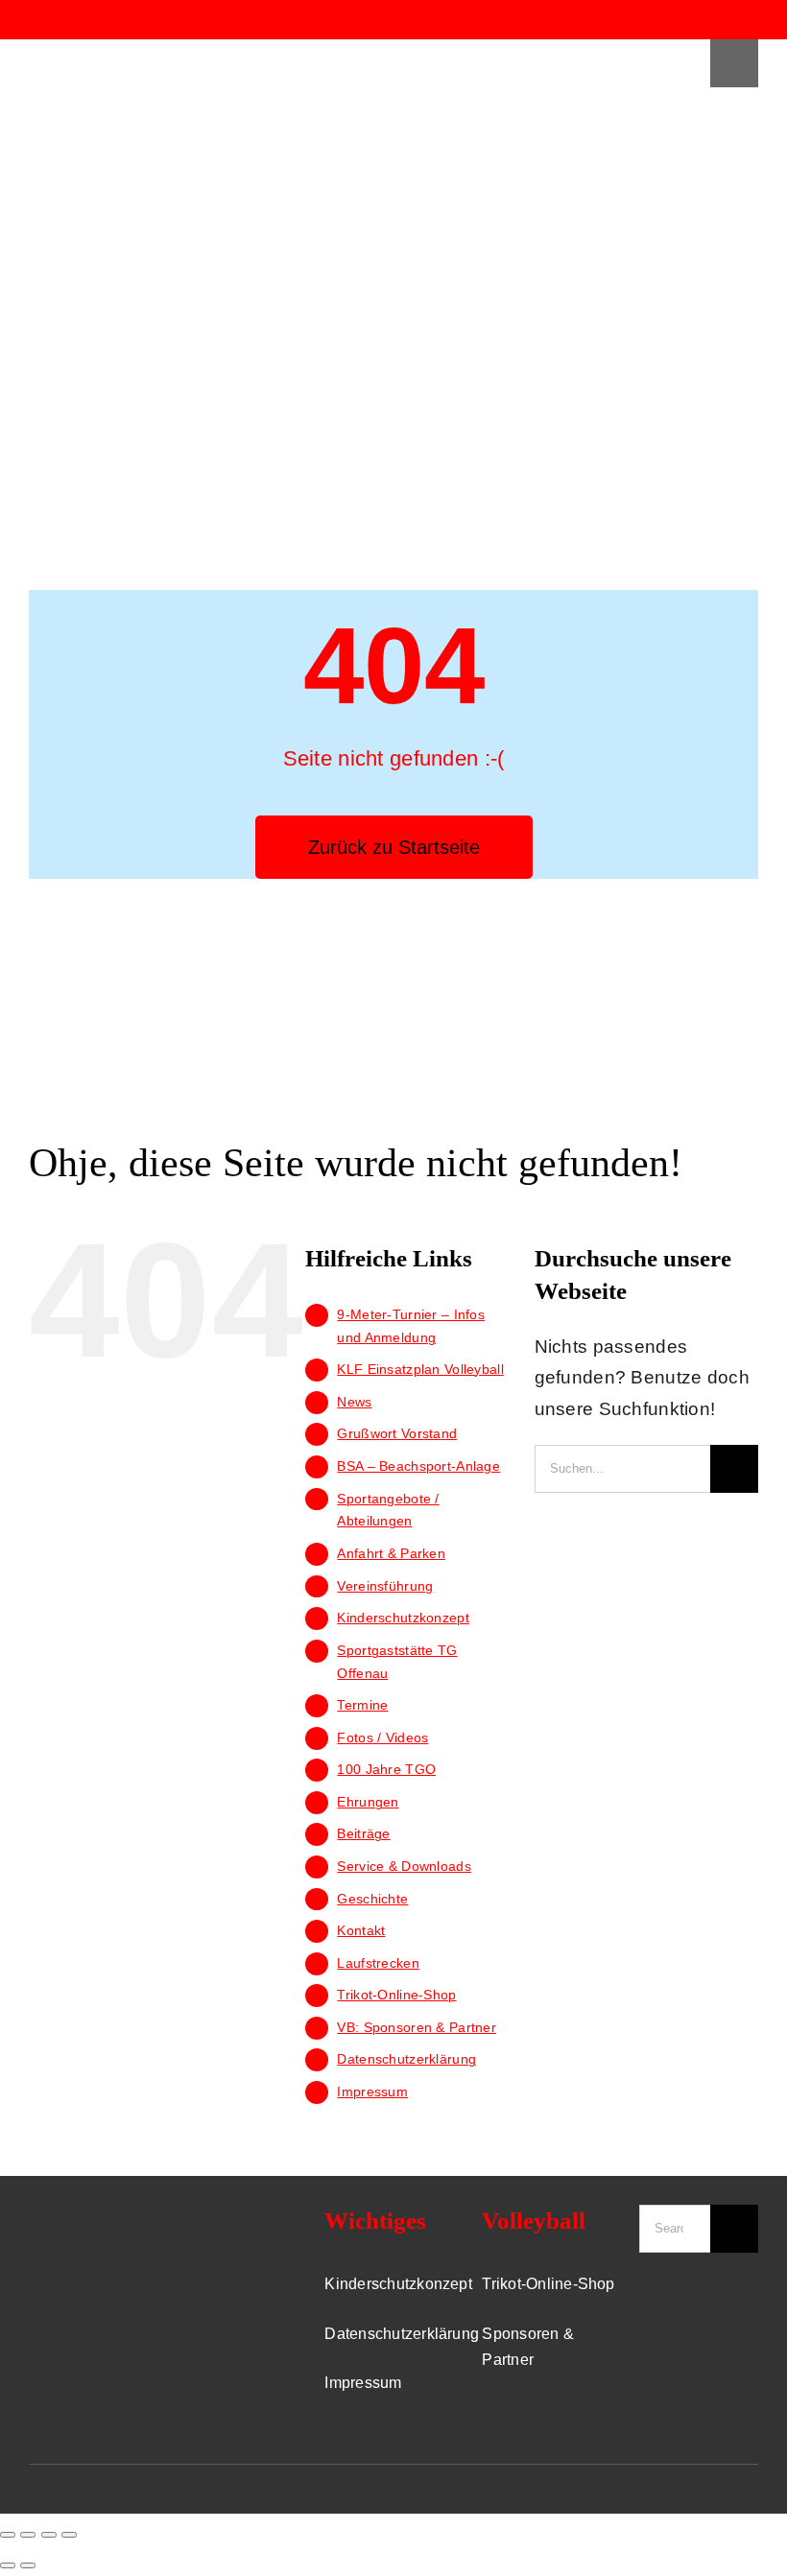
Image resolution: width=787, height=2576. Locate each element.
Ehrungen (368, 1802)
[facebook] (680, 20)
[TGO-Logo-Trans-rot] (88, 48)
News (354, 1402)
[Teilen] (28, 2535)
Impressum (372, 2092)
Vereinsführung (385, 1586)
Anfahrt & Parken (391, 1553)
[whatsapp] (751, 20)
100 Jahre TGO (386, 1769)
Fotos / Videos (382, 1737)
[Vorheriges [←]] (8, 2565)
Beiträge (363, 1833)
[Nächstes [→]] (28, 2565)
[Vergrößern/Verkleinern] (69, 2535)
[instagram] (715, 20)
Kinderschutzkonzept (403, 1618)
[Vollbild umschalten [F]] (49, 2535)
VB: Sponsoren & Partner (417, 2027)
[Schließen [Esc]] (8, 2535)
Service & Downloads (404, 1866)
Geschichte (372, 1899)
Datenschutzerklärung (406, 2059)
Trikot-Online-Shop (396, 1995)
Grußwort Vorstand (397, 1433)
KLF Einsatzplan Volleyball (420, 1369)
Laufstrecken (378, 1963)
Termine (362, 1705)
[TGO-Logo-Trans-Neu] (96, 2214)
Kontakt (361, 1930)
